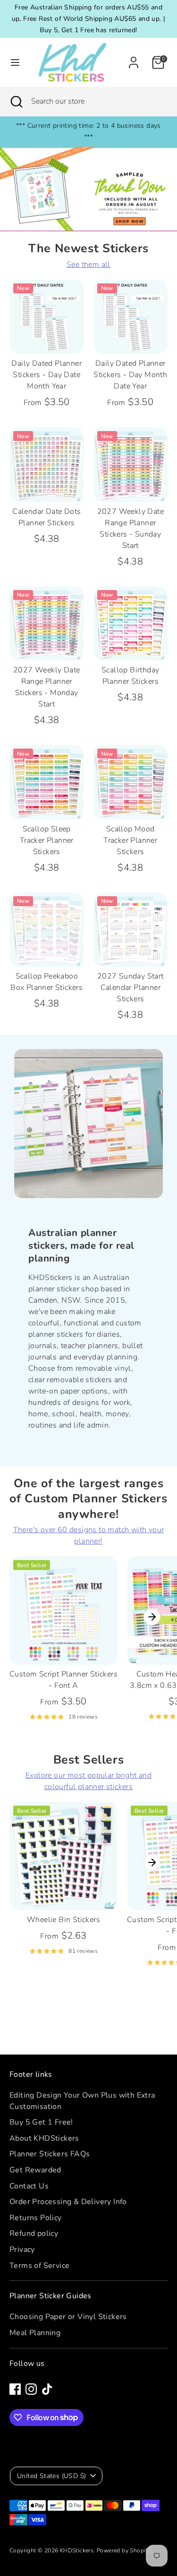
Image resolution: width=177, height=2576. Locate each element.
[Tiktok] (47, 2389)
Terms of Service (39, 2266)
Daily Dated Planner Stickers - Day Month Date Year (130, 375)
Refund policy (34, 2233)
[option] (88, 189)
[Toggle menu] (12, 62)
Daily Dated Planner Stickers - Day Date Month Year (46, 375)
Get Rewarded (35, 2170)
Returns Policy (36, 2218)
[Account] (134, 59)
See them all (88, 265)
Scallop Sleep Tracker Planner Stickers (47, 840)
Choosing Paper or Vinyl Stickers (68, 2317)
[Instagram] (31, 2389)
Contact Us (29, 2186)
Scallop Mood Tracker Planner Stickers (130, 840)
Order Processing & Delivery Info (68, 2202)
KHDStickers (77, 2550)
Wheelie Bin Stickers (63, 1920)
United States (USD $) (51, 2476)
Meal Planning (35, 2333)
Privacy (22, 2250)
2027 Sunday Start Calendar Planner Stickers (131, 988)
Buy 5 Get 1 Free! (41, 2122)
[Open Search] (16, 101)
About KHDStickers (44, 2138)
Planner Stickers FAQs (50, 2154)
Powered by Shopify (124, 2550)
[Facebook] (15, 2389)
